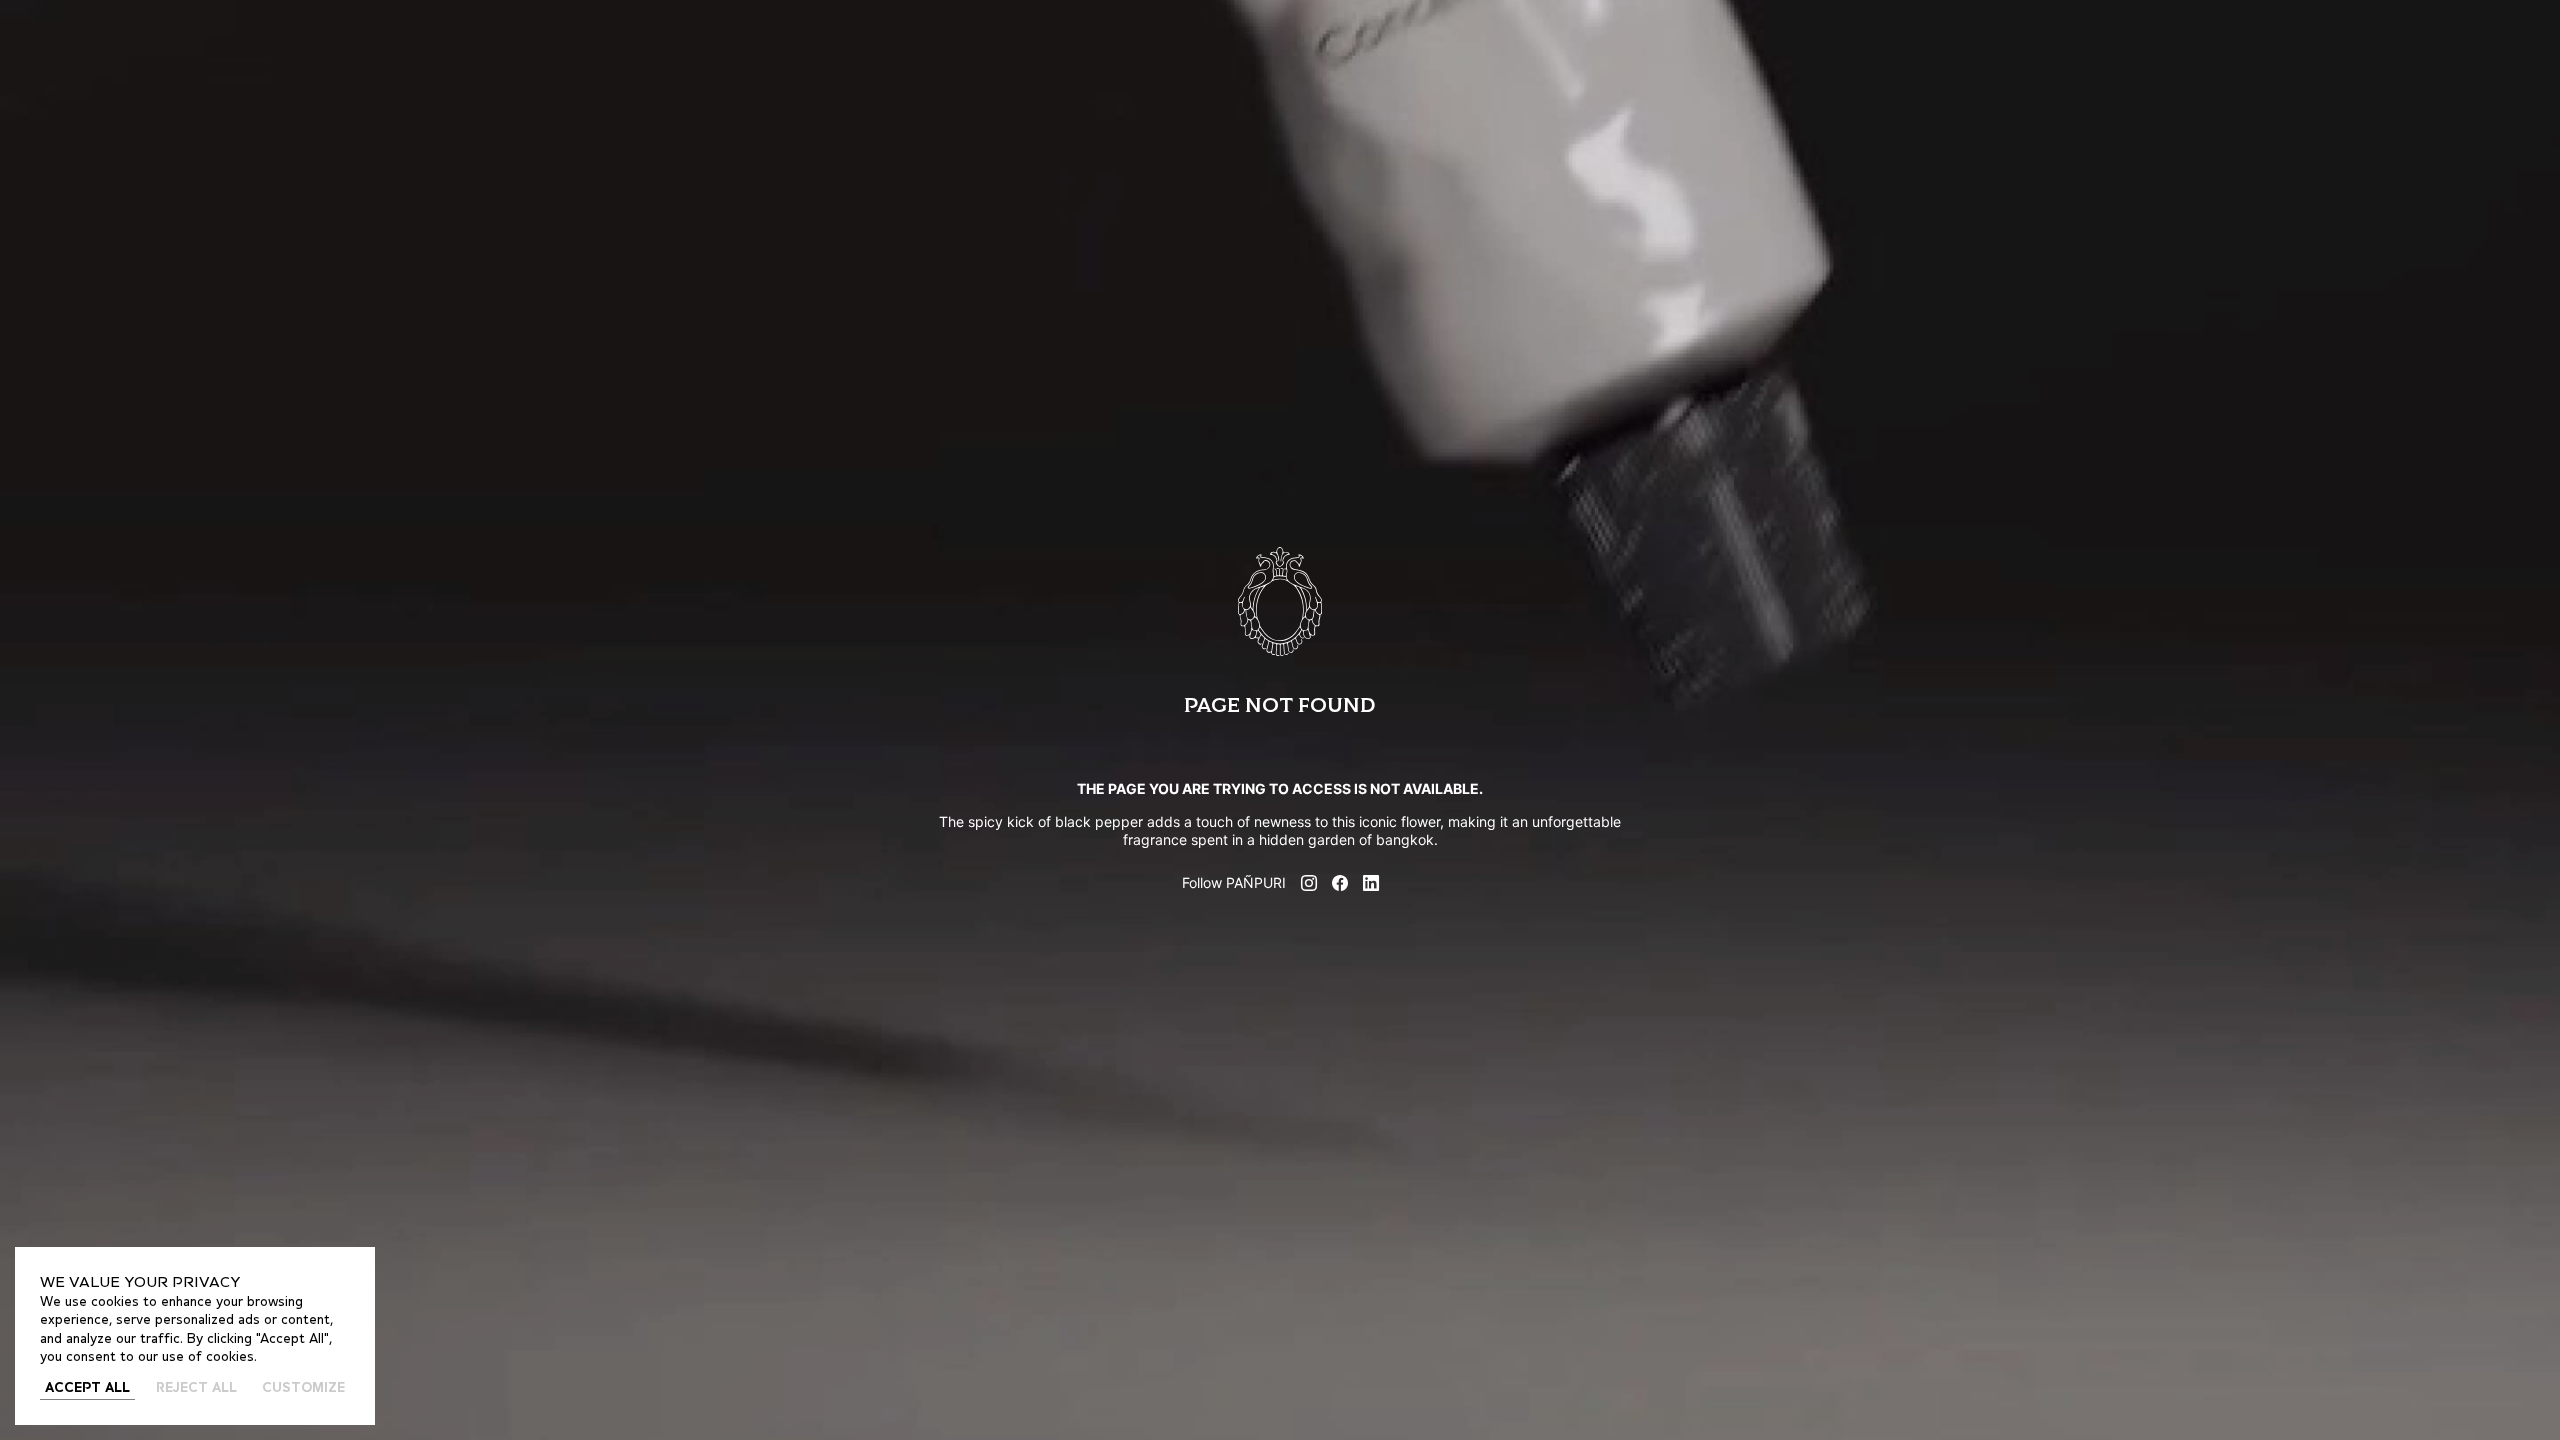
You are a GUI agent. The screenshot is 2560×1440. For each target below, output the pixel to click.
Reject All (196, 1388)
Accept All (87, 1388)
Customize (303, 1388)
